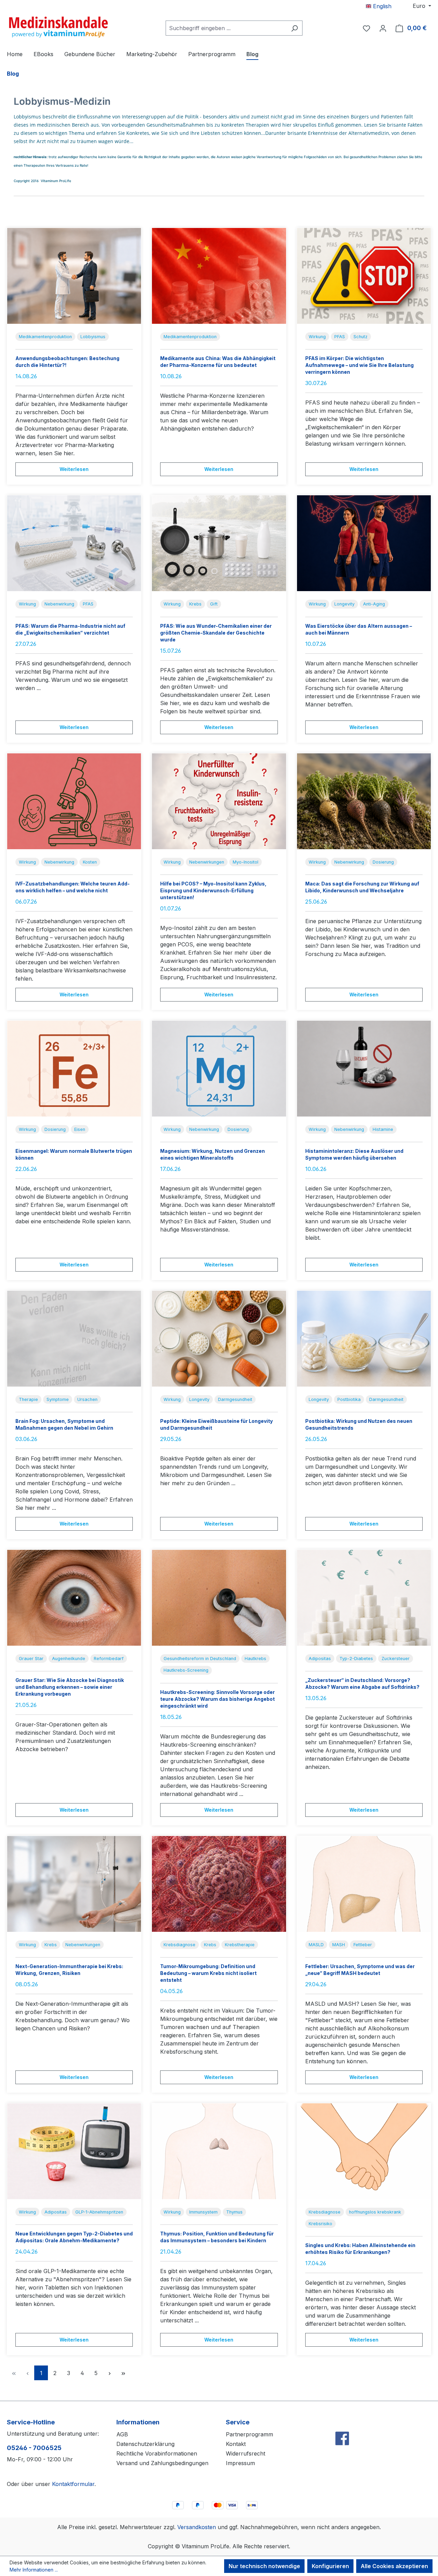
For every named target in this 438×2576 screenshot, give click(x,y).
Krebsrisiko (320, 2224)
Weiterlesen (74, 469)
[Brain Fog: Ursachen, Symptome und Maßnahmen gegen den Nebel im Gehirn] (74, 1339)
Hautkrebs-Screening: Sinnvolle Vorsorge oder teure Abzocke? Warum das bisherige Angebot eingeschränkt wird (217, 1699)
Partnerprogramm (249, 2434)
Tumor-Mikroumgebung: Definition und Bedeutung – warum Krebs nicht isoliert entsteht (208, 1973)
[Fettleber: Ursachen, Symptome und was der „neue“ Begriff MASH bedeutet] (364, 1884)
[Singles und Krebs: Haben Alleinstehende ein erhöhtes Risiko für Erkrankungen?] (364, 2151)
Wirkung (317, 337)
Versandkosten (197, 2527)
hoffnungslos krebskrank (375, 2212)
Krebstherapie (240, 1945)
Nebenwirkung (59, 604)
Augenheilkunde (69, 1659)
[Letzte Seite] (123, 2373)
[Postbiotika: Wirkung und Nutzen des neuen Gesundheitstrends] (364, 1339)
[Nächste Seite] (109, 2373)
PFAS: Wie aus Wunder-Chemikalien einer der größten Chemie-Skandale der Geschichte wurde (216, 633)
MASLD (316, 1945)
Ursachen (87, 1399)
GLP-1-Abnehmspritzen (99, 2212)
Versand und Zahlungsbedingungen (162, 2463)
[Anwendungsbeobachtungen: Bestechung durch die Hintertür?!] (74, 276)
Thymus (234, 2212)
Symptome (58, 1399)
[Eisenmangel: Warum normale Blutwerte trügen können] (74, 1069)
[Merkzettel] (366, 28)
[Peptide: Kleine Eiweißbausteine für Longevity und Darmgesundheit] (219, 1339)
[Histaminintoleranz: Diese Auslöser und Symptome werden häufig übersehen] (364, 1069)
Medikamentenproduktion (45, 337)
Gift (214, 604)
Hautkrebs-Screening (186, 1670)
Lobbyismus (93, 337)
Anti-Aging (374, 604)
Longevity (344, 604)
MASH (339, 1945)
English (381, 6)
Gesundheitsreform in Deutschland (200, 1659)
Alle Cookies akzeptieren (394, 2566)
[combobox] (226, 28)
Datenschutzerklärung (145, 2444)
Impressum (240, 2463)
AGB (122, 2434)
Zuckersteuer (396, 1659)
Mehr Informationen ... (34, 2570)
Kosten (90, 862)
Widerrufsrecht (246, 2453)
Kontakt (236, 2444)
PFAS (340, 337)
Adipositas (320, 1659)
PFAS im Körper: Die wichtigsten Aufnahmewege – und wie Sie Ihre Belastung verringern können (359, 365)
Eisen (80, 1129)
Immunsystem (203, 2212)
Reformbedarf (109, 1659)
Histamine (383, 1129)
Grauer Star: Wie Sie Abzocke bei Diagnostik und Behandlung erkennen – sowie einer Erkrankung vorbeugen (70, 1687)
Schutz (360, 337)
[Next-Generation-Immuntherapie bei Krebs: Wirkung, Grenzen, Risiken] (74, 1884)
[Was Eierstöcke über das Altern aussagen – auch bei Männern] (364, 543)
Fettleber (363, 1945)
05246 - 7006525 (34, 2448)
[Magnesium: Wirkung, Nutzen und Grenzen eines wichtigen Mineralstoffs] (219, 1069)
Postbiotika (349, 1399)
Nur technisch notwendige (264, 2566)
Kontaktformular (73, 2484)
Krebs (195, 604)
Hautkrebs (255, 1659)
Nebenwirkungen (207, 862)
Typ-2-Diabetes (356, 1659)
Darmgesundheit (235, 1399)
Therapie (28, 1399)
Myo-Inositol (246, 862)
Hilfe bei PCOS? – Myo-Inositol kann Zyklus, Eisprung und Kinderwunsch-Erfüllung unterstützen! (213, 890)
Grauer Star (31, 1659)
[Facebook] (342, 2424)
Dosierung (383, 862)
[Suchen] (294, 28)
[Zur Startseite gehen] (58, 27)
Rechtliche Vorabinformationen (157, 2453)
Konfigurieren (330, 2566)
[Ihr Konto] (383, 28)
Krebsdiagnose (179, 1945)
